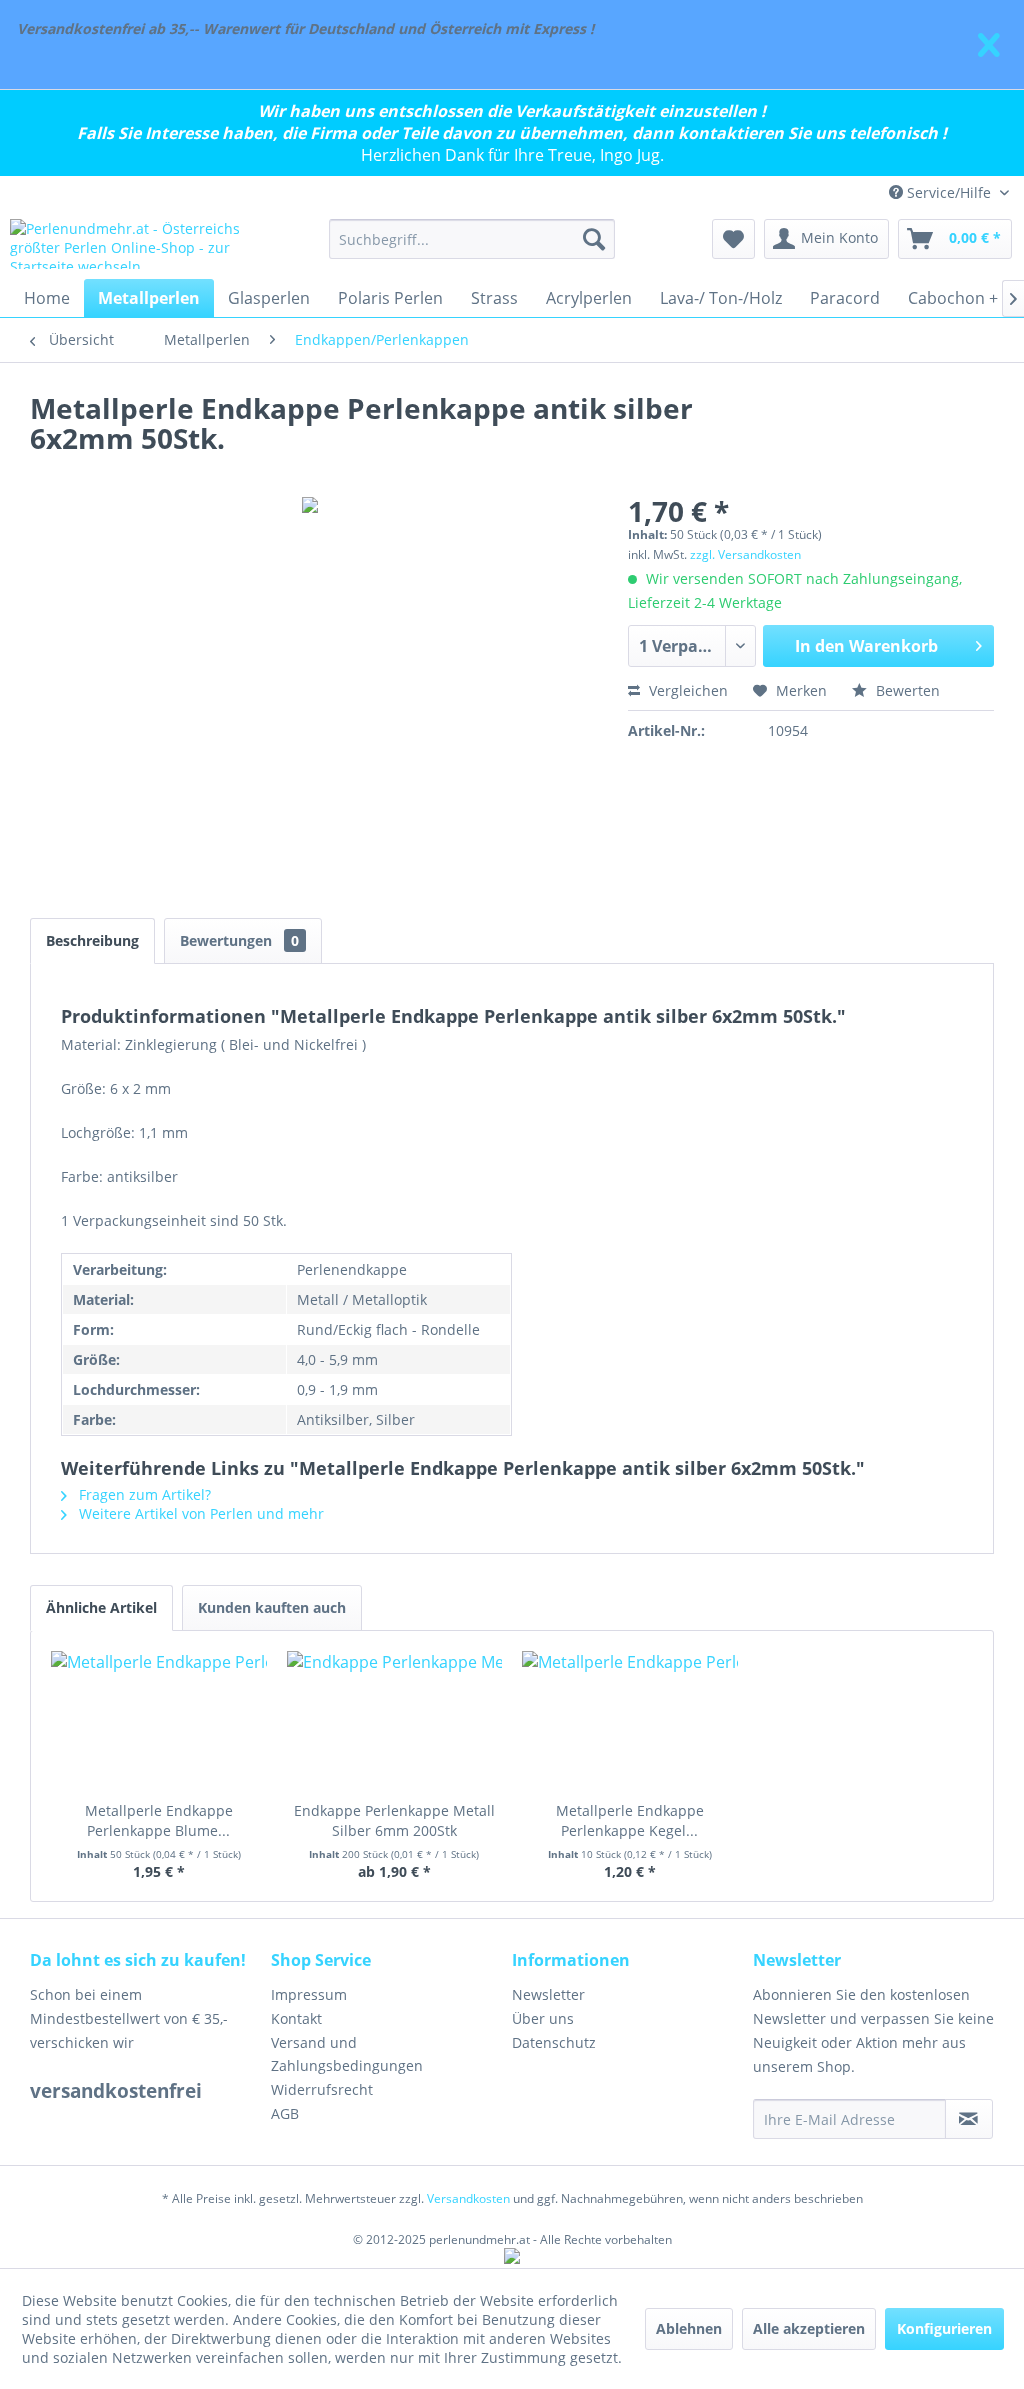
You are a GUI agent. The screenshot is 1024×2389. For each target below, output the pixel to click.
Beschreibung (92, 940)
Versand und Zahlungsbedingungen (347, 2054)
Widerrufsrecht (322, 2089)
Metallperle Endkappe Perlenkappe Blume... (159, 1820)
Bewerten (906, 690)
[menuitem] (472, 239)
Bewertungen (239, 940)
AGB (285, 2113)
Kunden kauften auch (272, 1607)
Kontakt (296, 2018)
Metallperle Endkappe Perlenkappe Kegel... (630, 1820)
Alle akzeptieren (809, 2328)
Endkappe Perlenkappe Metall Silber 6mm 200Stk (394, 1820)
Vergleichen (686, 690)
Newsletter (548, 1994)
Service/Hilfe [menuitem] (949, 192)
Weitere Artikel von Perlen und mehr (199, 1513)
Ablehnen (689, 2328)
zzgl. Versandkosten (745, 554)
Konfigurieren (944, 2328)
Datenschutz (554, 2042)
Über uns (543, 2018)
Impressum (309, 1994)
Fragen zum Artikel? (143, 1494)
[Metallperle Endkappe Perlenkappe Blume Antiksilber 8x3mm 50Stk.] (159, 1721)
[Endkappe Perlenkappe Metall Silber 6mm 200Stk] (395, 1721)
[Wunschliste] (733, 239)
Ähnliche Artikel (101, 1607)
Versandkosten (468, 2198)
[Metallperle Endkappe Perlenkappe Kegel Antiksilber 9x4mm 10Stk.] (630, 1721)
